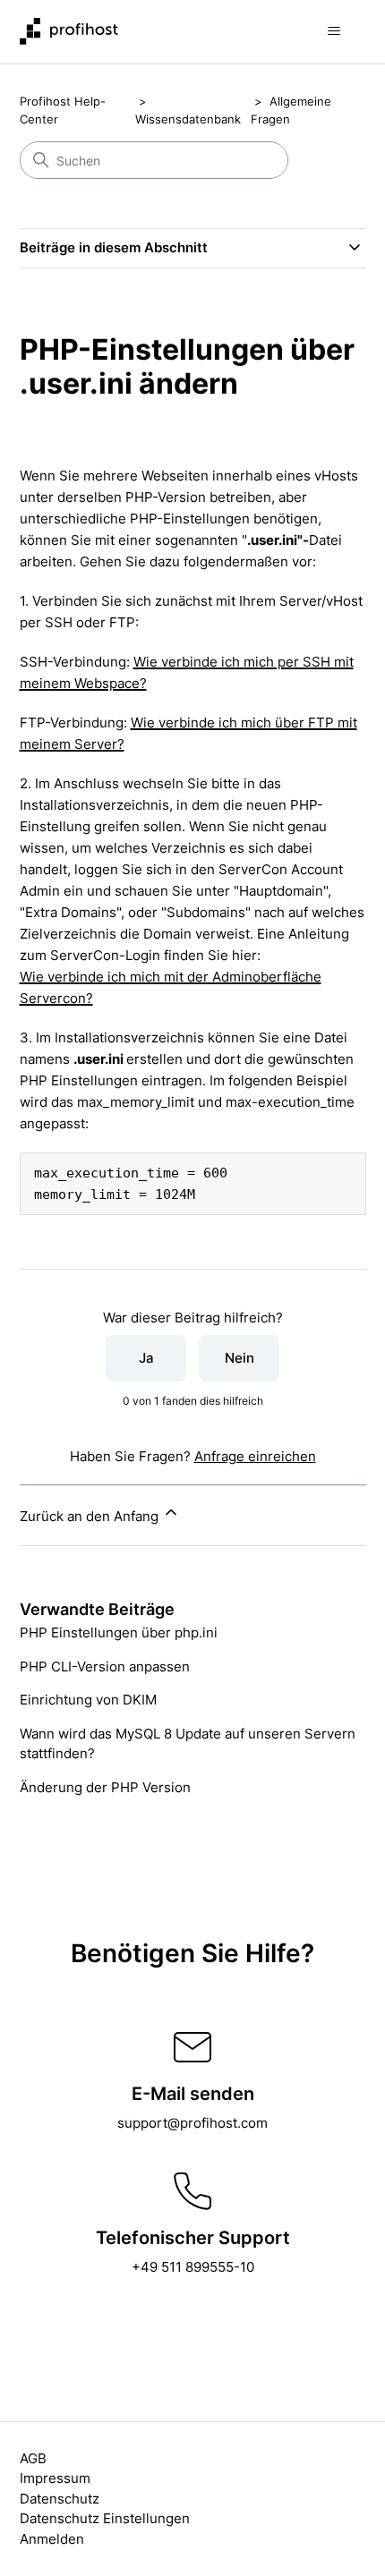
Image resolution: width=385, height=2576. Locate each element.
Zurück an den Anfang (91, 1516)
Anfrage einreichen (255, 1456)
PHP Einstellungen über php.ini (119, 1632)
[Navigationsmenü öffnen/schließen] (334, 31)
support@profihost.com (192, 2123)
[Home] (69, 31)
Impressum (55, 2478)
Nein (240, 1358)
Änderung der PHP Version (105, 1787)
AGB (33, 2458)
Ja (146, 1358)
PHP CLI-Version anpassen (105, 1666)
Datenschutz (60, 2499)
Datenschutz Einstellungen (105, 2518)
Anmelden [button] (52, 2539)
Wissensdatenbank (188, 119)
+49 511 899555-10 (193, 2267)
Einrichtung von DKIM (88, 1700)
